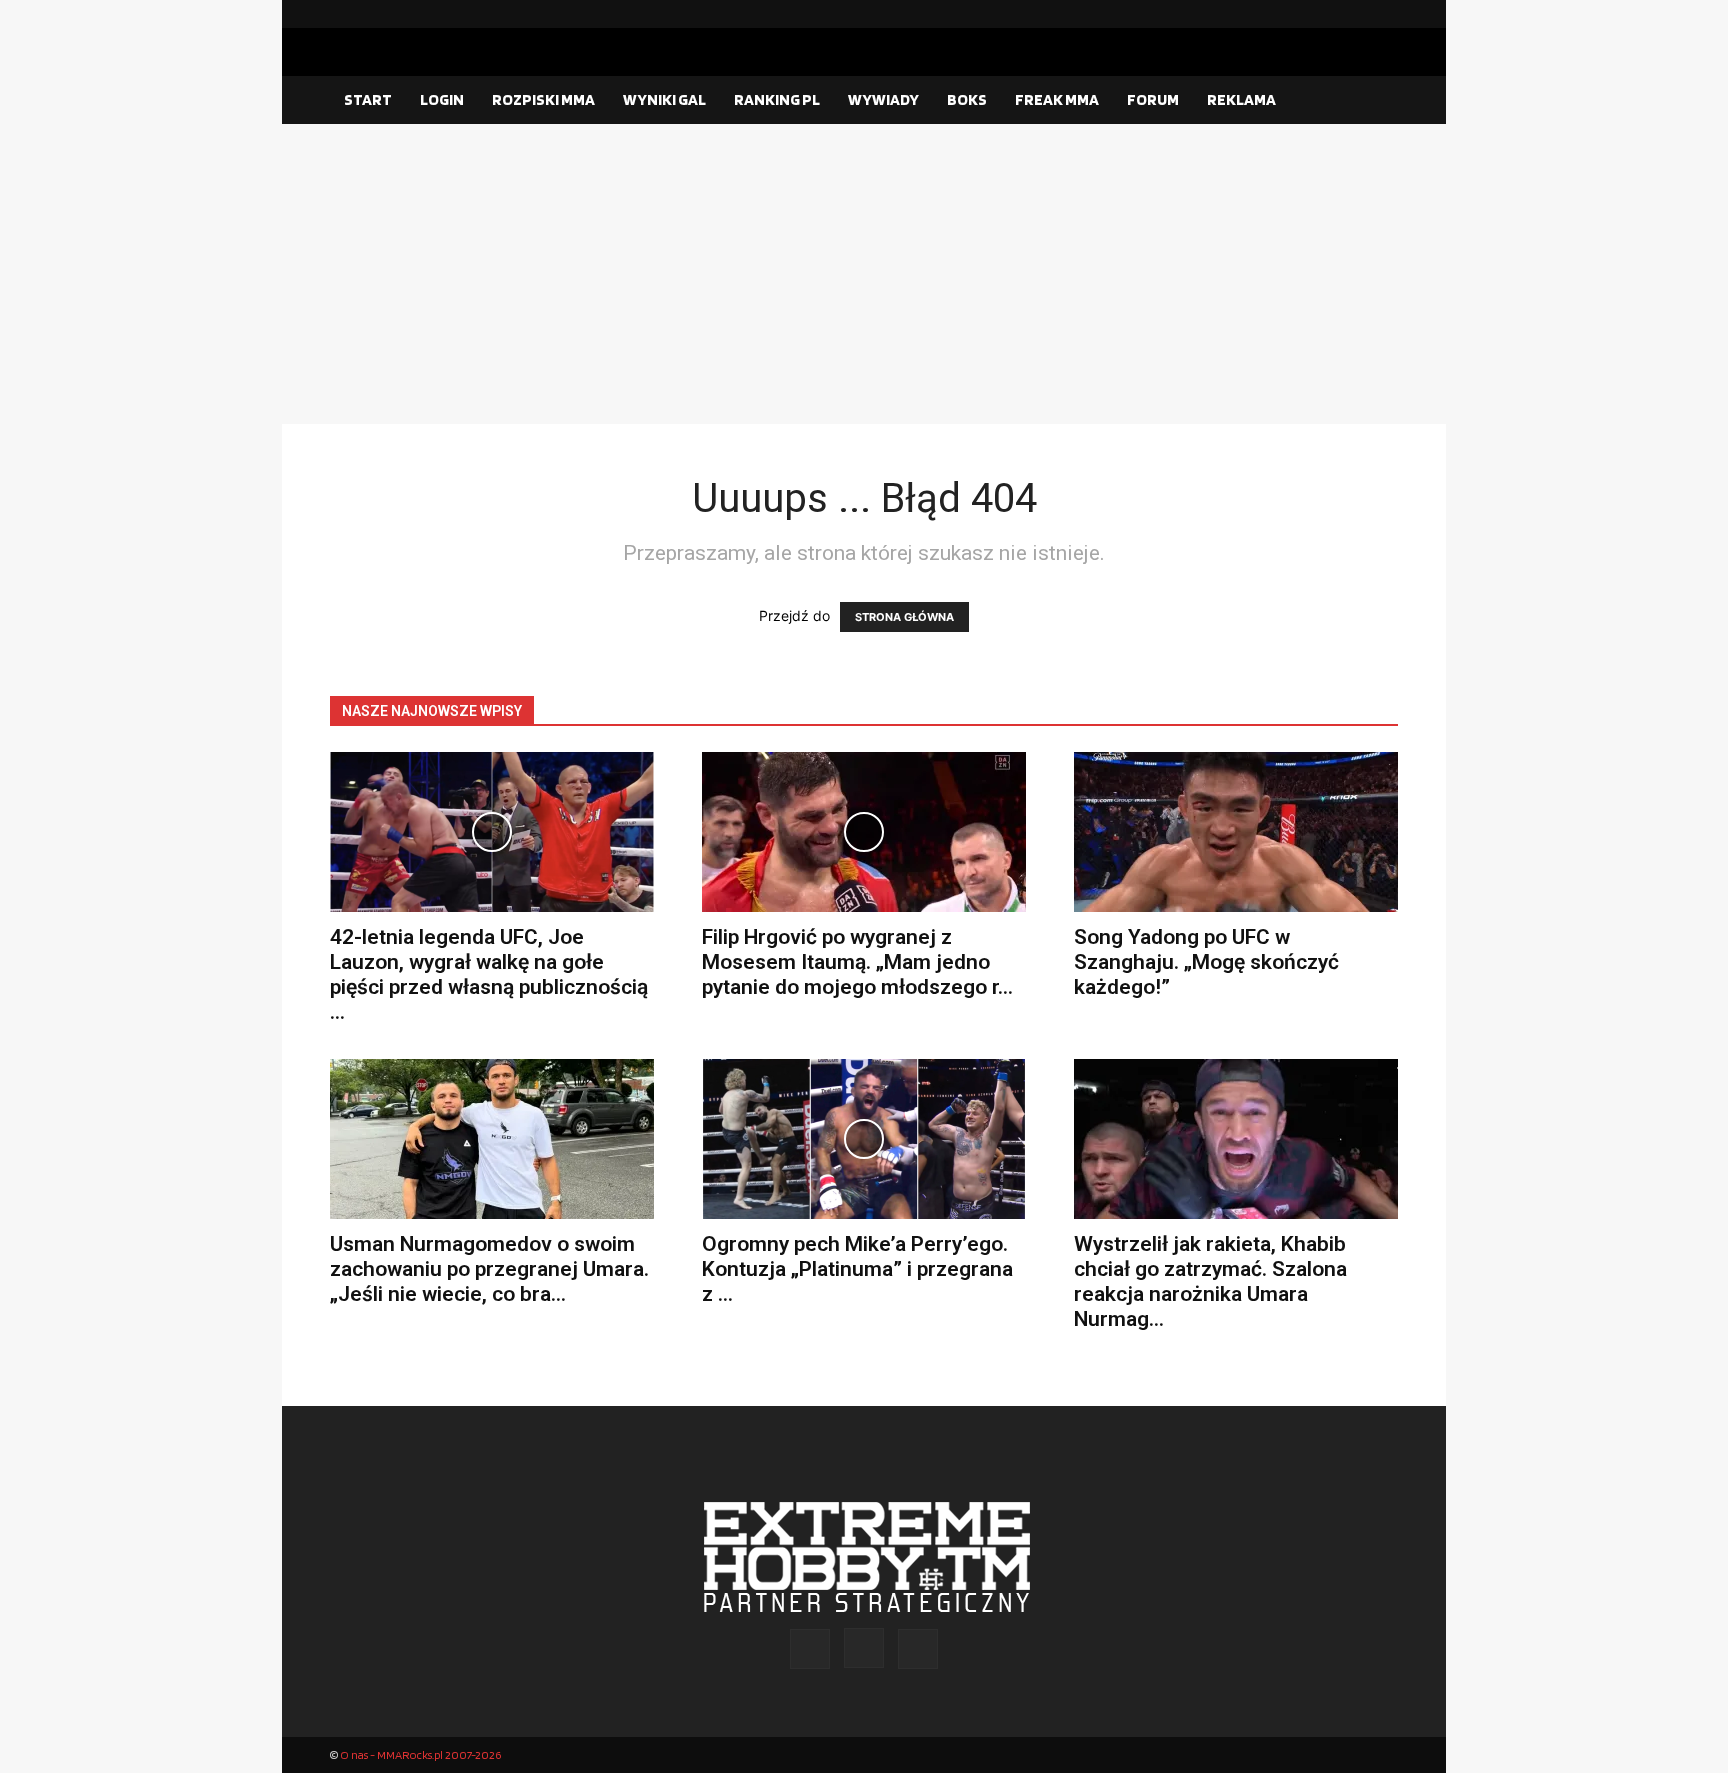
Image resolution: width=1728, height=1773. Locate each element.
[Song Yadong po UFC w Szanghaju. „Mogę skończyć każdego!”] (1236, 832)
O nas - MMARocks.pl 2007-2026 (420, 1754)
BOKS (967, 99)
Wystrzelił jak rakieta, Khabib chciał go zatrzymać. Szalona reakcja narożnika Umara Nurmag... (1210, 1281)
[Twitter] (1383, 14)
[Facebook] (1319, 14)
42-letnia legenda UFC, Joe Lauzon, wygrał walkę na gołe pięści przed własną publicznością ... (489, 974)
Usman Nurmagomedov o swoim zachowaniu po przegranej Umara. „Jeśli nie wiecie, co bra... (489, 1269)
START (368, 99)
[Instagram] (1351, 14)
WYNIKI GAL (664, 99)
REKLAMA (1241, 99)
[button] (1374, 101)
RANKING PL (777, 99)
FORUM (1153, 99)
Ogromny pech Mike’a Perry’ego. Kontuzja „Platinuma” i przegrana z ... (857, 1269)
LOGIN (442, 99)
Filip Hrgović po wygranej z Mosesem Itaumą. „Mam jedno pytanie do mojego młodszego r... (857, 962)
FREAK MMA (1057, 99)
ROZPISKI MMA (543, 99)
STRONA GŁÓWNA (904, 617)
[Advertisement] (864, 274)
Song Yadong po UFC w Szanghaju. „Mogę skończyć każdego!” (1206, 962)
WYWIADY (883, 99)
